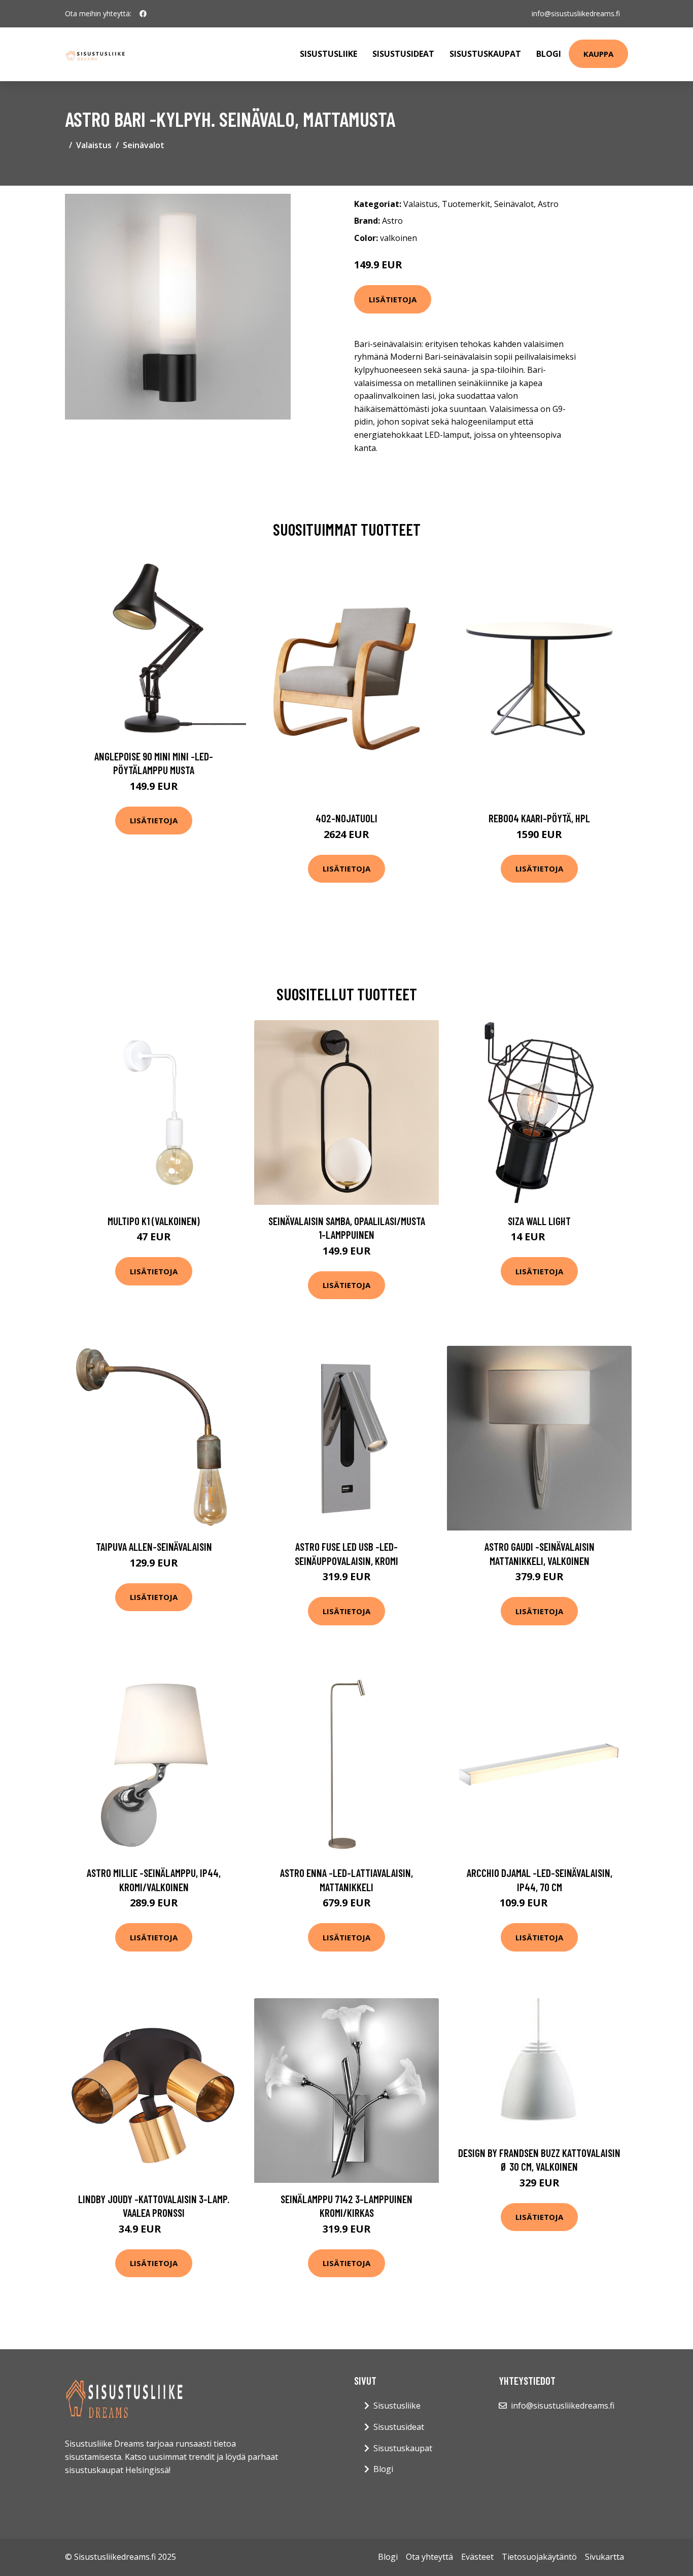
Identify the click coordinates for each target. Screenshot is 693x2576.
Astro (548, 204)
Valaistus (94, 145)
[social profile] (143, 14)
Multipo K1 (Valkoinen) (154, 1221)
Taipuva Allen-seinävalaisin (154, 1546)
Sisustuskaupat (485, 54)
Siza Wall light (539, 1221)
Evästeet (477, 2557)
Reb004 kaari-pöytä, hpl (539, 818)
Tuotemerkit (466, 204)
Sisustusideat (403, 54)
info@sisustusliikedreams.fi (576, 13)
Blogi (549, 54)
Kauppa (598, 54)
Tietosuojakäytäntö (539, 2557)
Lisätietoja (393, 299)
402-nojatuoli (346, 818)
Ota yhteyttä (429, 2557)
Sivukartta (604, 2557)
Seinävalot (144, 145)
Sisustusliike (328, 54)
